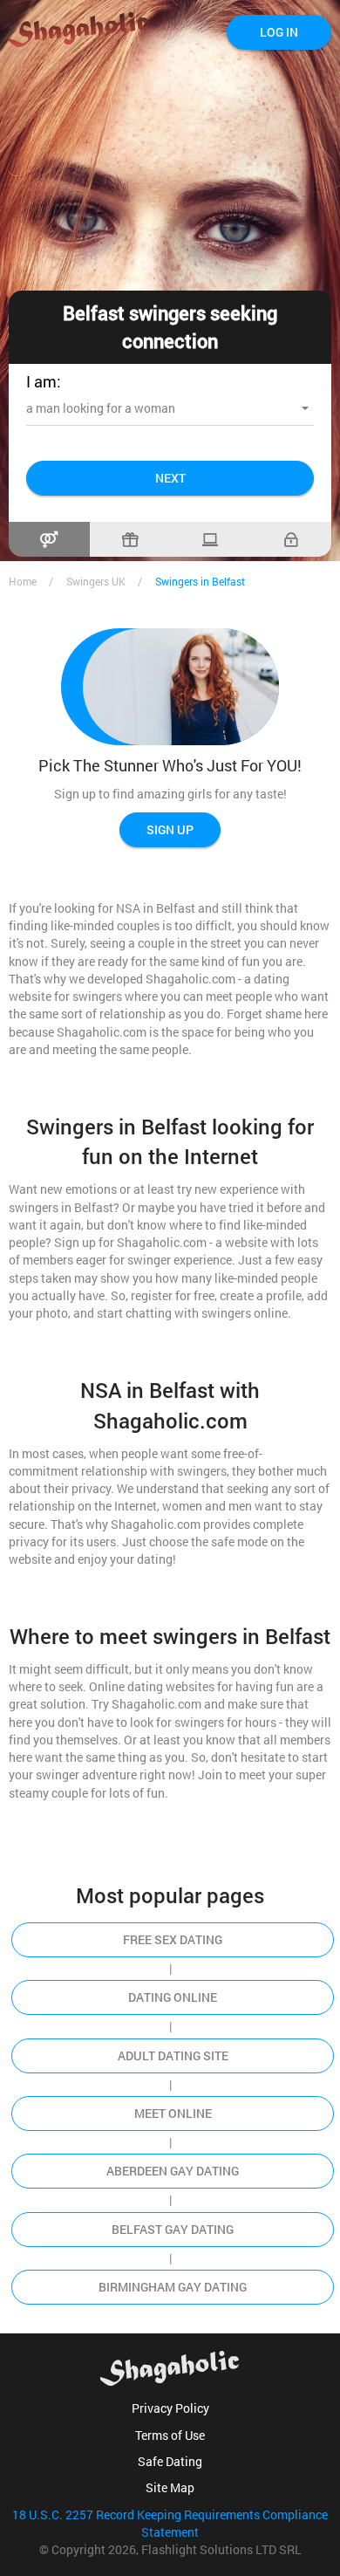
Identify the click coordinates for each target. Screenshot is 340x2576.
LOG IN (279, 32)
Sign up (170, 829)
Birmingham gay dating (173, 2287)
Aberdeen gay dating (173, 2171)
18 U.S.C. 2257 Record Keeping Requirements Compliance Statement (170, 2523)
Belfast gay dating (173, 2229)
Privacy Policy (170, 2408)
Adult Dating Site (173, 2055)
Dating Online (173, 1997)
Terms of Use (170, 2435)
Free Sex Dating (173, 1939)
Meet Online (173, 2113)
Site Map (170, 2487)
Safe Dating (170, 2461)
